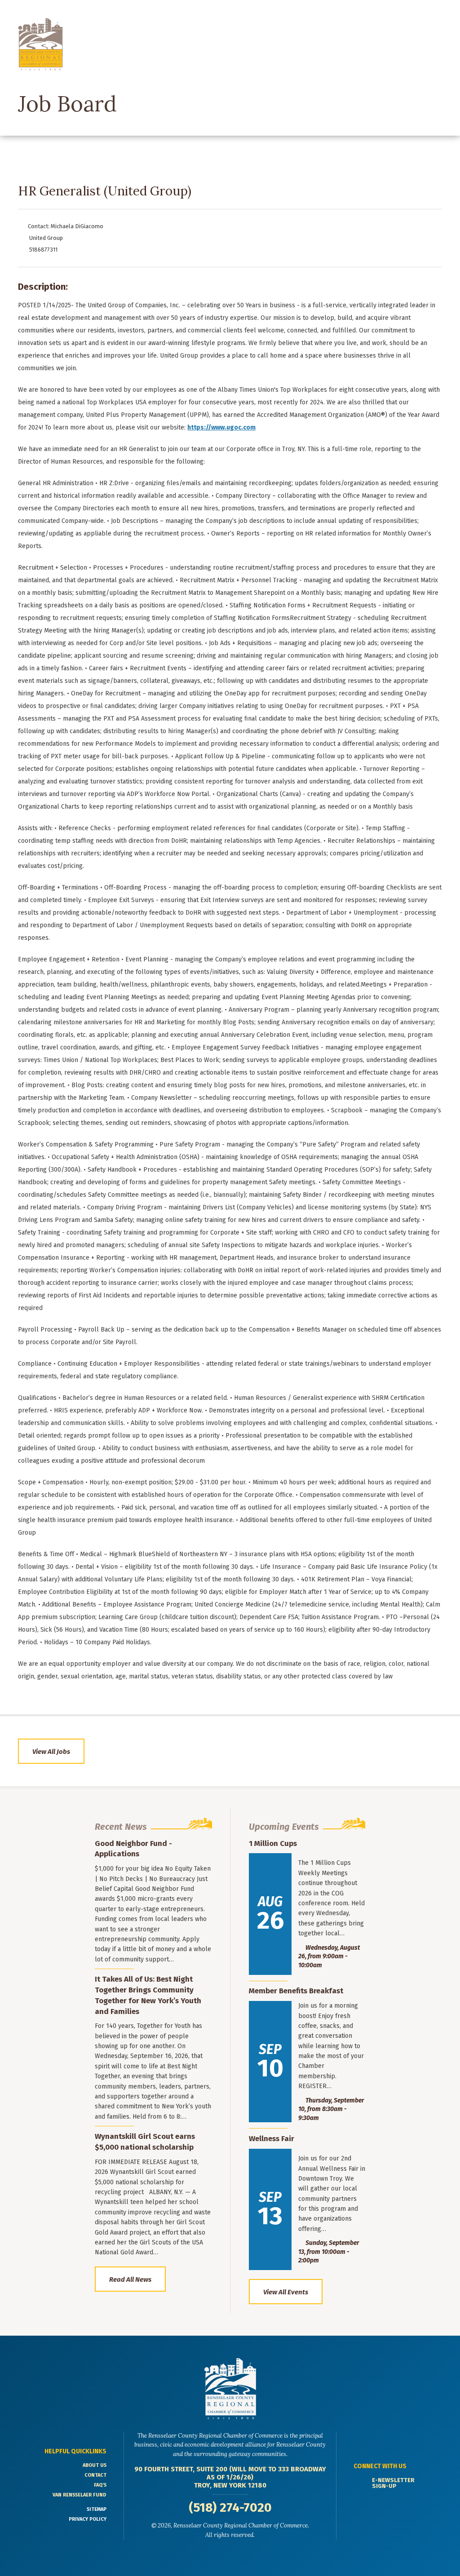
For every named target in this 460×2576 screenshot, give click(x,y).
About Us (95, 2465)
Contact (95, 2475)
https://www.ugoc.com (221, 427)
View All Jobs (51, 1752)
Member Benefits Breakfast (296, 1991)
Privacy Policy (88, 2519)
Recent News (121, 1827)
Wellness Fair (272, 2139)
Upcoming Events (284, 1827)
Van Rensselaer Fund (80, 2495)
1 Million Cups (273, 1843)
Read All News (130, 2279)
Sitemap (97, 2509)
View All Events (286, 2292)
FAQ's (100, 2485)
